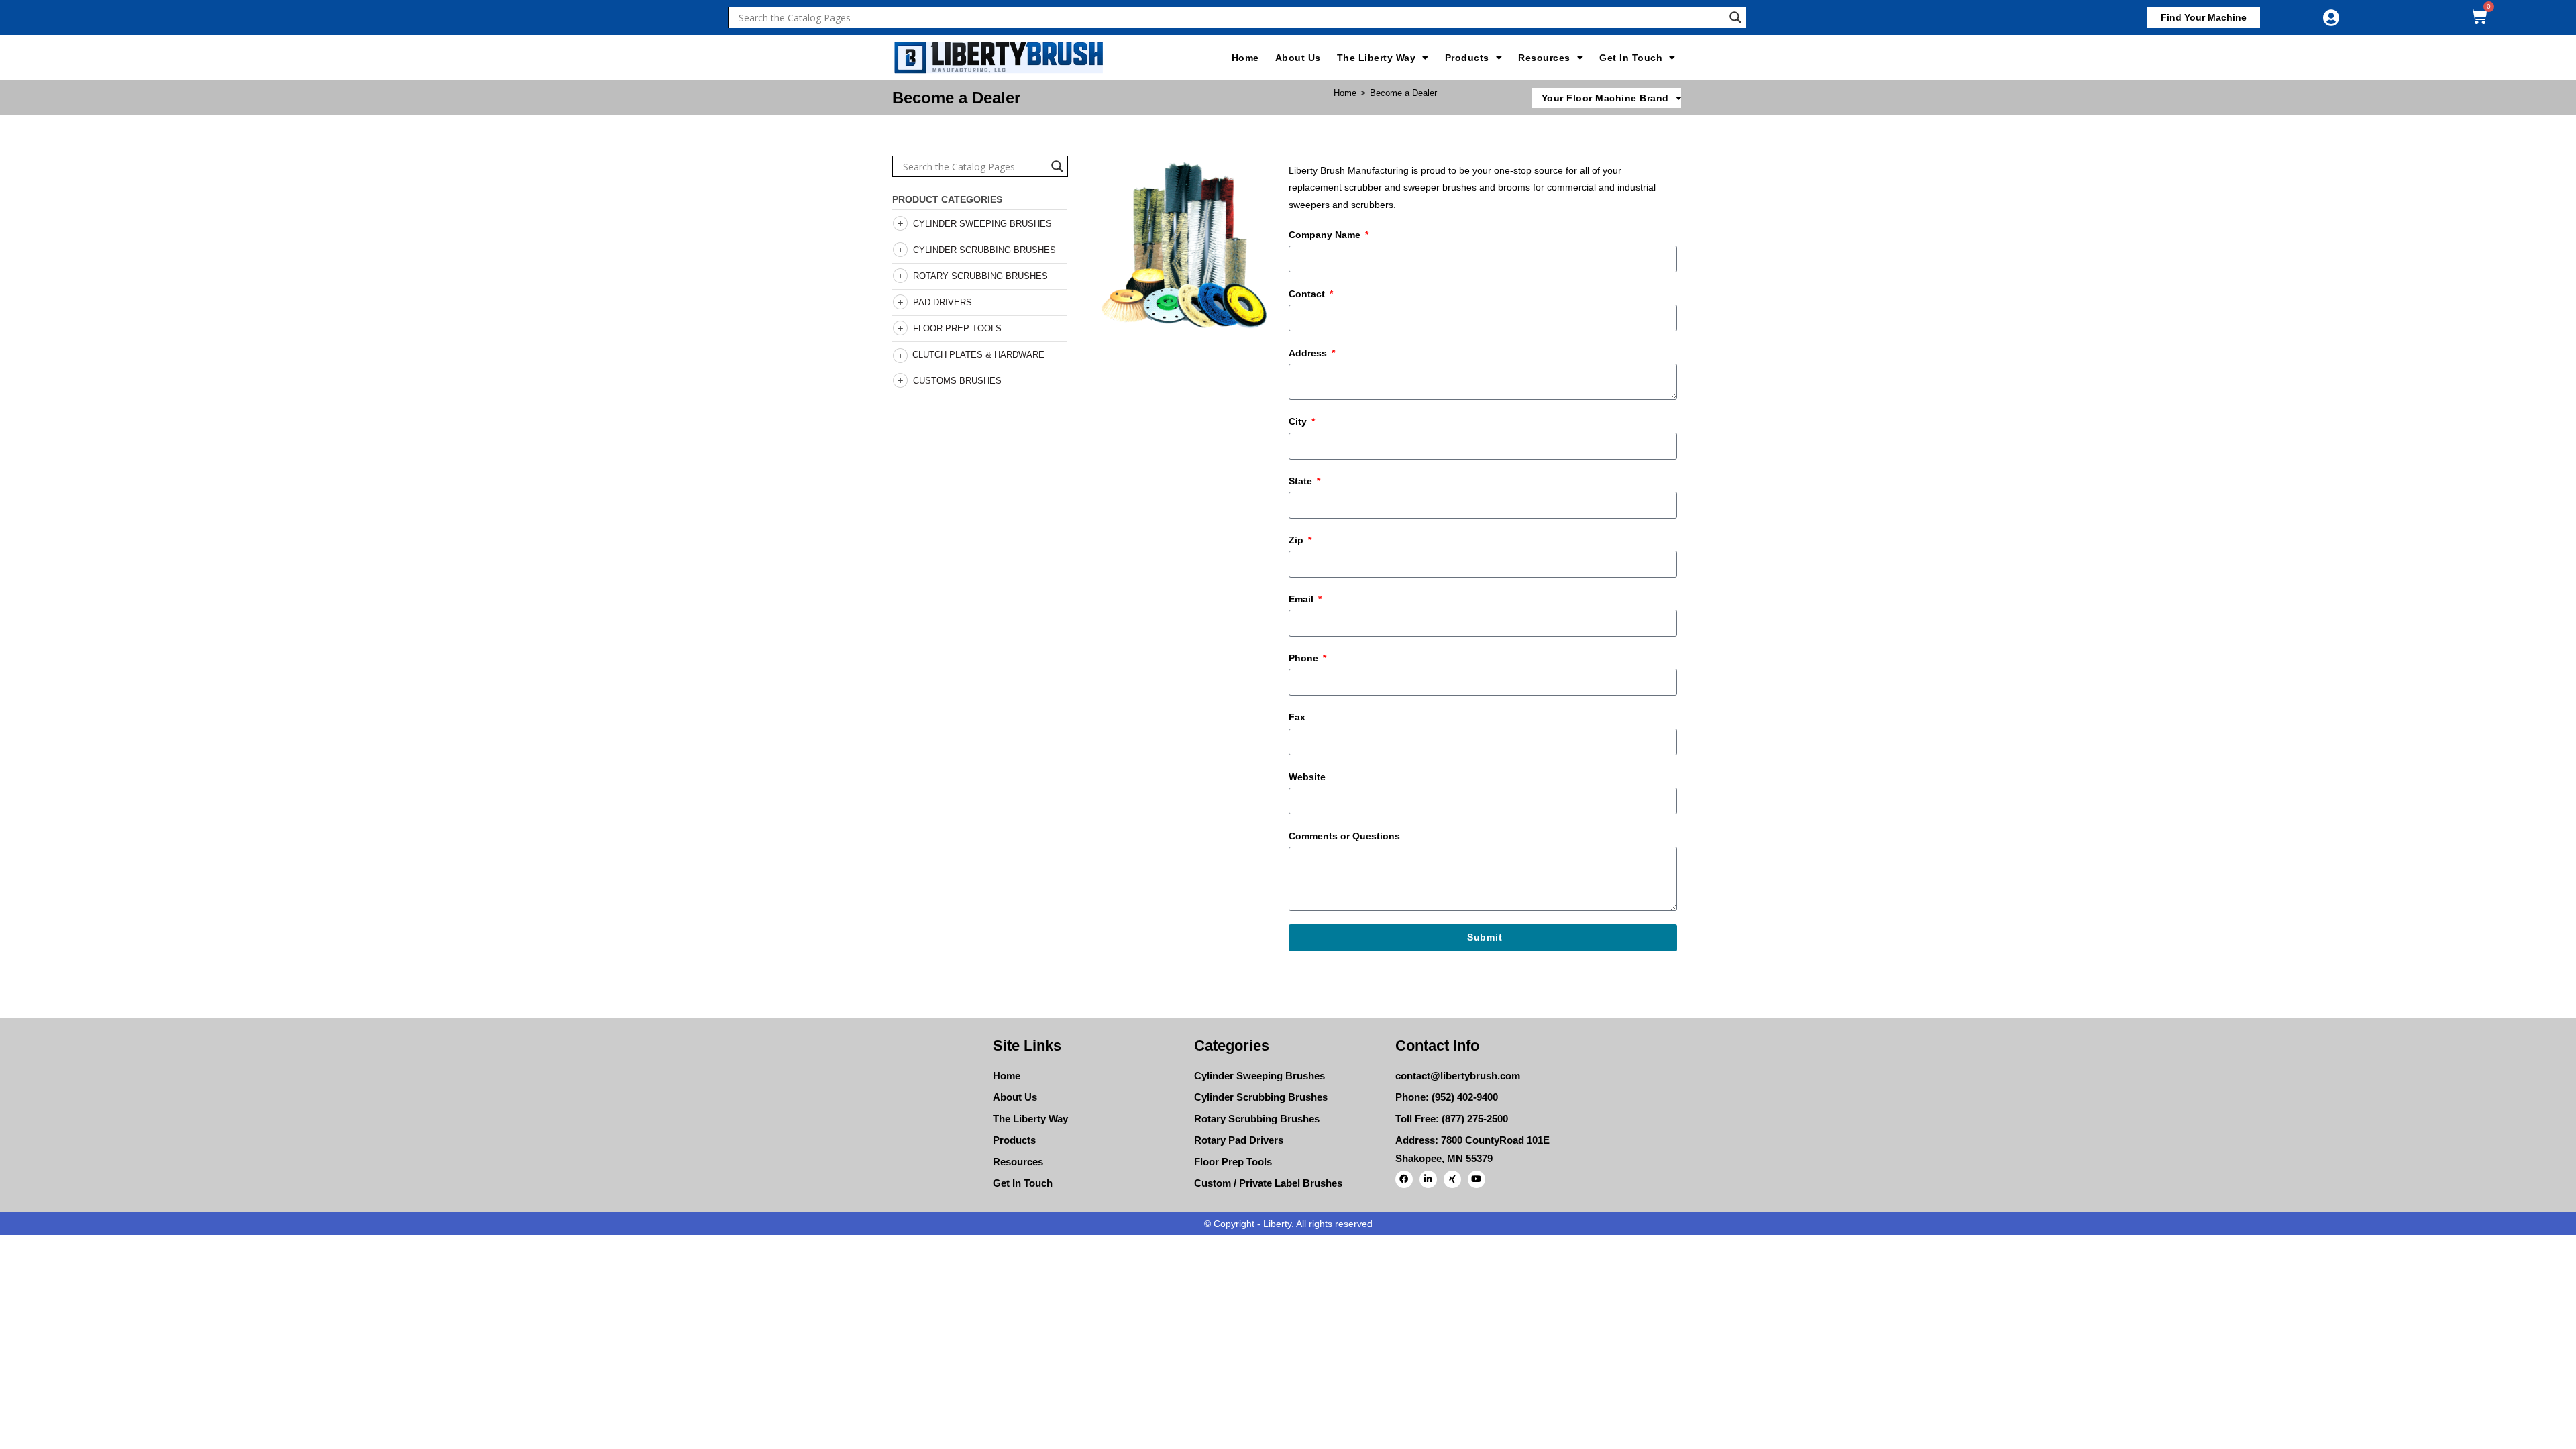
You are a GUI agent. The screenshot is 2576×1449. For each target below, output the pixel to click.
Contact (1308, 294)
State (1302, 481)
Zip (1297, 540)
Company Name (1326, 235)
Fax (1297, 717)
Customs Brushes (957, 381)
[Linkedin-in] (1428, 1179)
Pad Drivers (943, 302)
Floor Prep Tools (957, 328)
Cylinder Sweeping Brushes (982, 224)
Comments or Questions (1344, 836)
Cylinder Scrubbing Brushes (984, 250)
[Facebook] (1404, 1179)
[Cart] (2479, 16)
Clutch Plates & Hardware (978, 355)
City (1299, 421)
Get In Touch (1631, 58)
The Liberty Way (1377, 58)
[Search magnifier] (1735, 17)
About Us (1298, 58)
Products (1467, 58)
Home (1245, 58)
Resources (1544, 58)
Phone (1305, 658)
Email (1302, 599)
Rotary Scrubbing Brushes (980, 276)
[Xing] (1452, 1179)
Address (1309, 353)
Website (1307, 777)
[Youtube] (1477, 1179)
